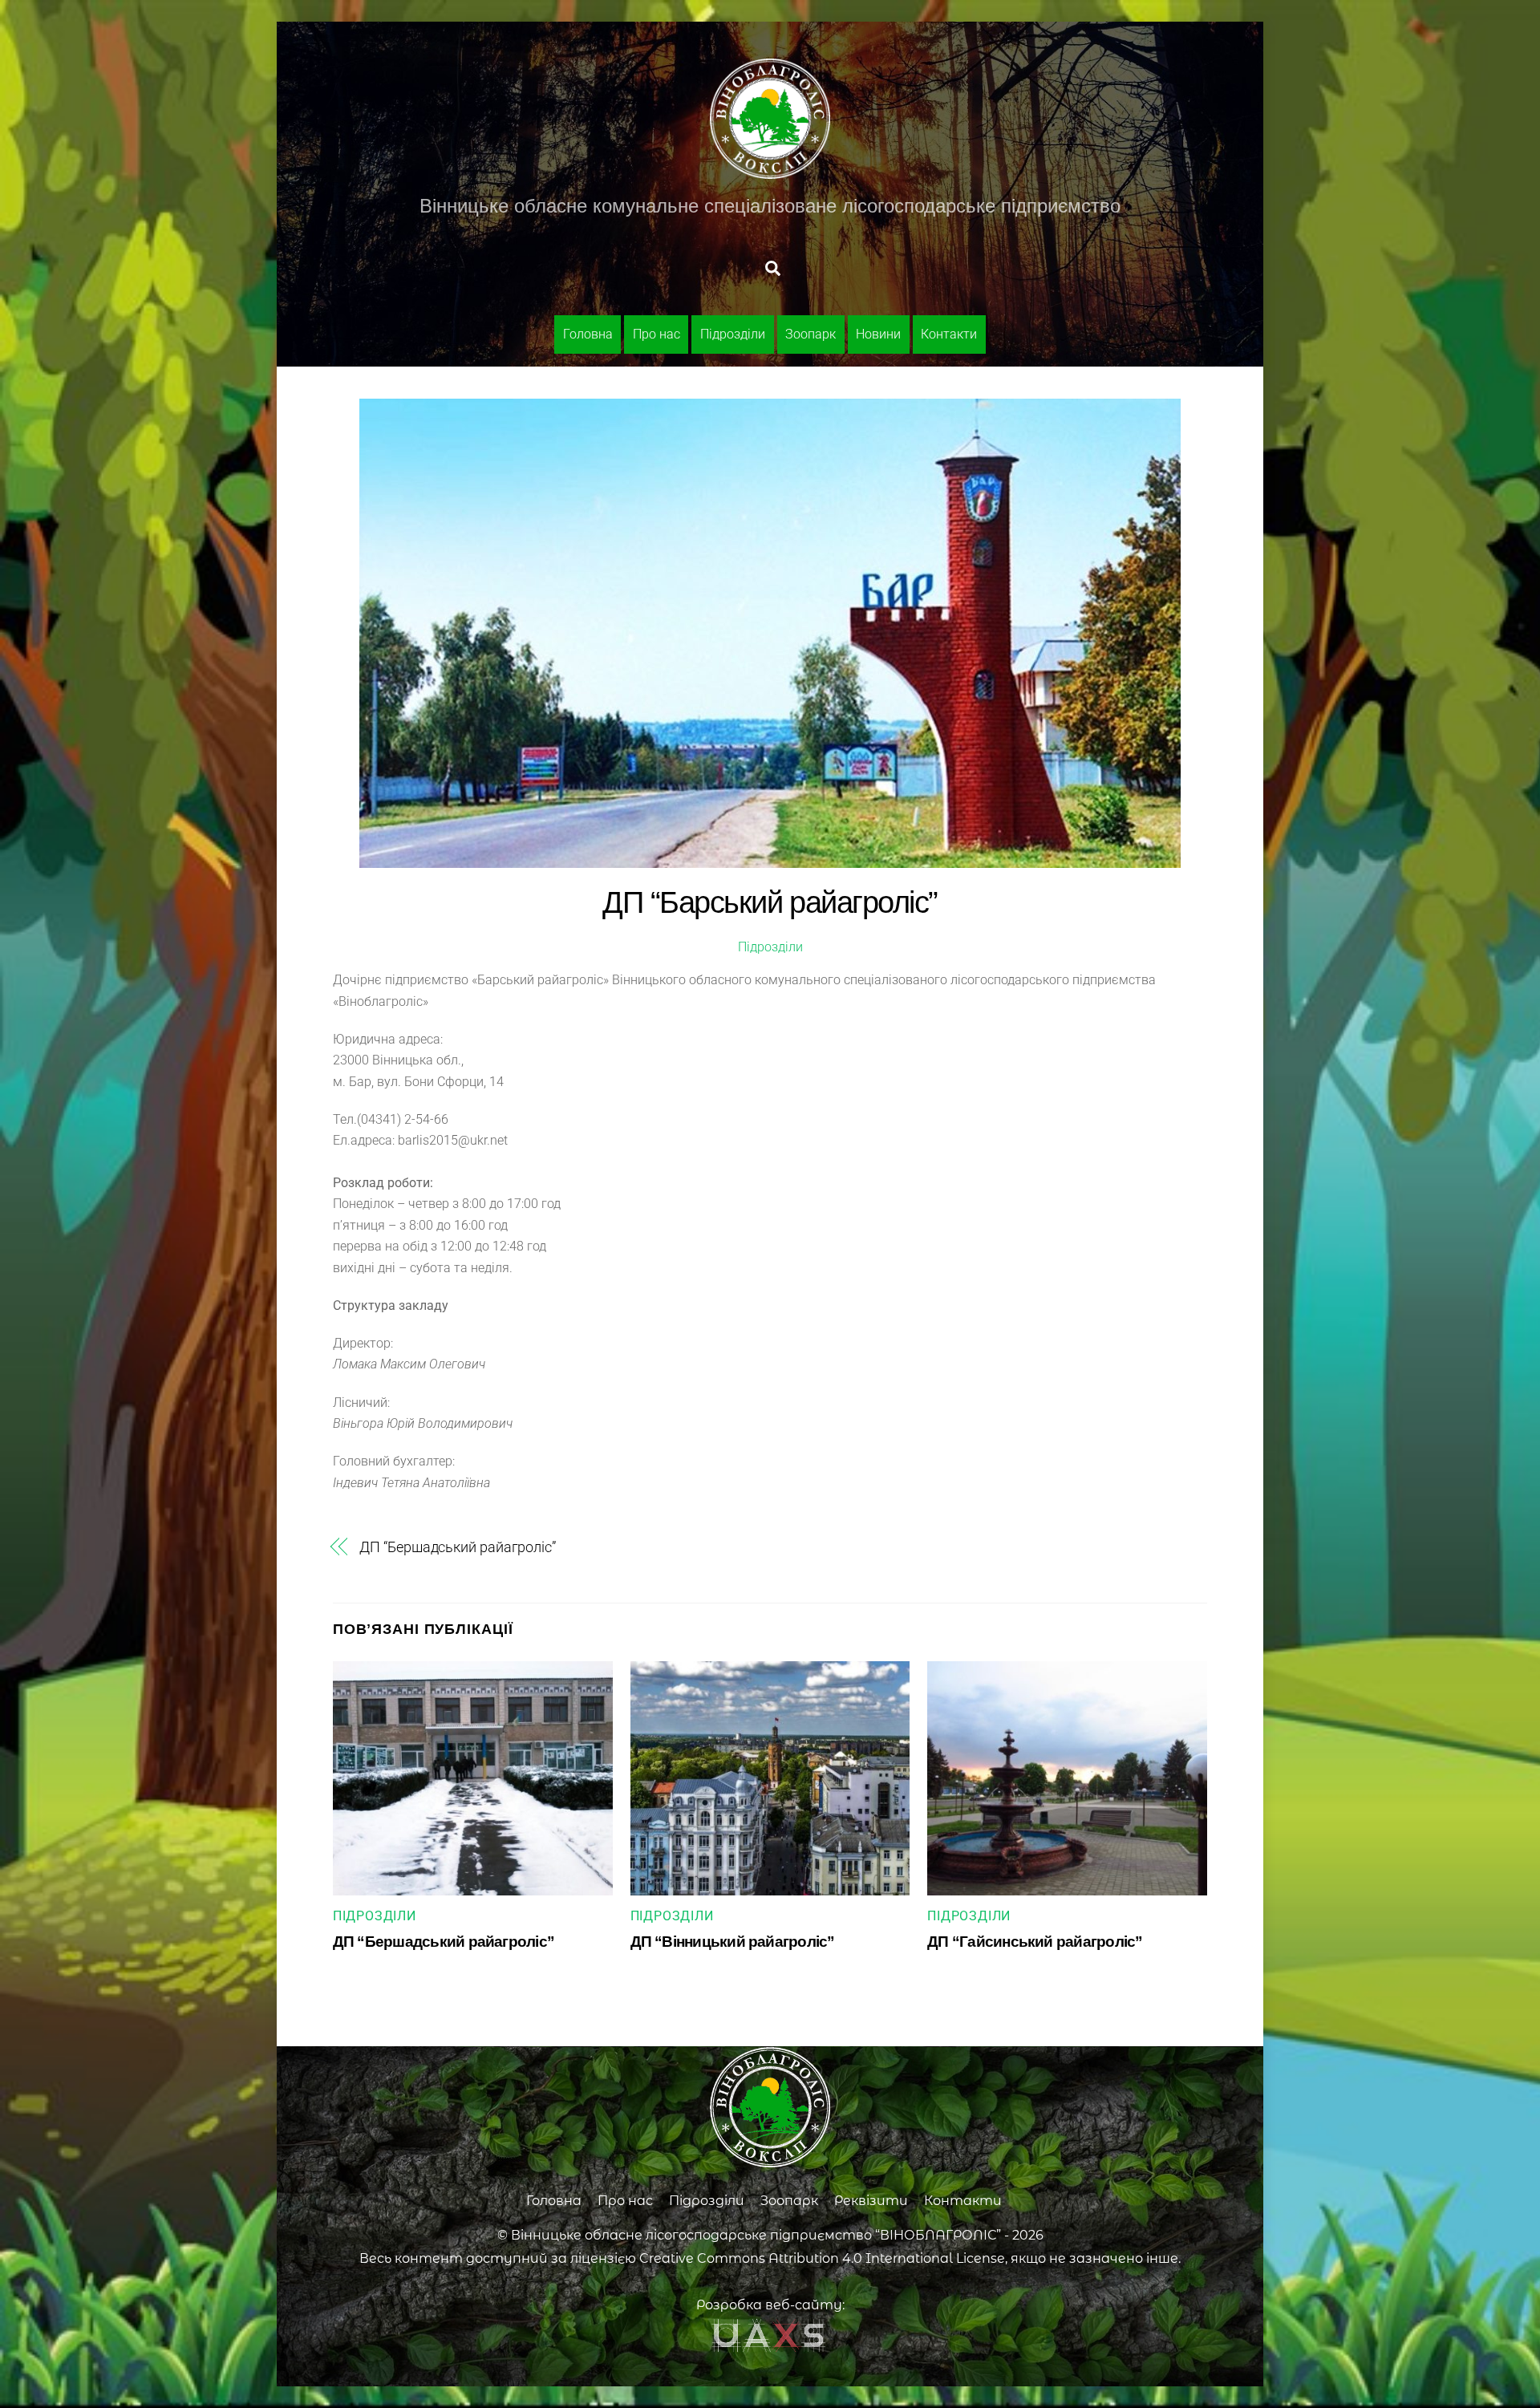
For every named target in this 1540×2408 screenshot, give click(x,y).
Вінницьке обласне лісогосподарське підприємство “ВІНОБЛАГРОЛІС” (756, 2235)
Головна (588, 334)
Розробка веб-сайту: (770, 2305)
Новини (878, 334)
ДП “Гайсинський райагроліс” (1035, 1942)
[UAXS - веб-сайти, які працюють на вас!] (770, 2349)
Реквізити (871, 2201)
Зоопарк (811, 334)
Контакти (949, 334)
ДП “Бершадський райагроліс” (458, 1547)
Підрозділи (733, 334)
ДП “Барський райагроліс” (770, 902)
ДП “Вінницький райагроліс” (733, 1942)
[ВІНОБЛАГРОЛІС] (770, 172)
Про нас (657, 334)
